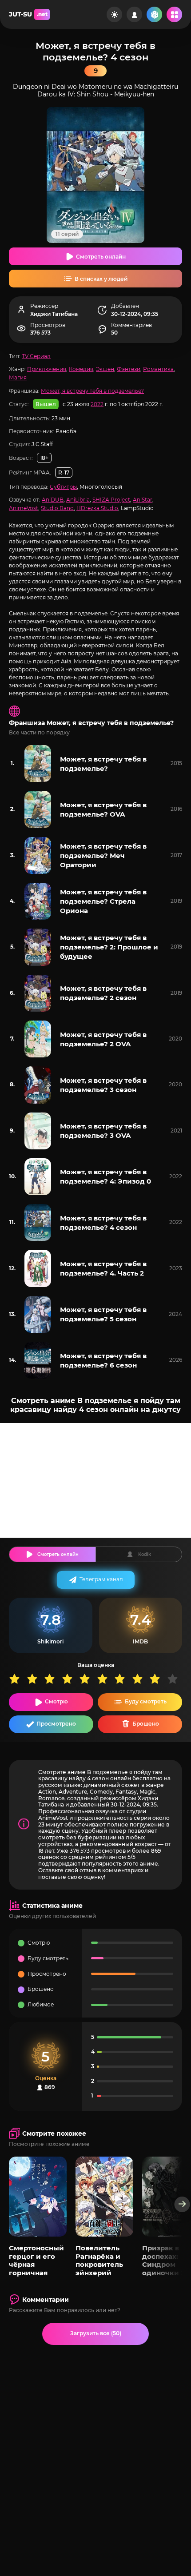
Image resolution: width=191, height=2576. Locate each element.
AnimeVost (24, 508)
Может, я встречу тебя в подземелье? (92, 391)
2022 (97, 404)
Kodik (145, 1554)
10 (176, 1679)
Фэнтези (129, 369)
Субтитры (63, 487)
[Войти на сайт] (134, 14)
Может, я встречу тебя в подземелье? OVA (103, 809)
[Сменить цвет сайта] (114, 14)
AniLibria (78, 500)
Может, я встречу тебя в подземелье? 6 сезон (103, 1360)
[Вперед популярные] (182, 2204)
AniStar (143, 500)
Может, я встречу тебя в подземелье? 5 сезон (103, 1314)
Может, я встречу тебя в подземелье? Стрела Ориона (103, 901)
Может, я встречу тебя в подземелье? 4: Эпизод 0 (105, 1176)
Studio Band (57, 508)
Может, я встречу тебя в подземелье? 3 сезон (103, 1085)
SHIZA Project (111, 500)
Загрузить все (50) (96, 2333)
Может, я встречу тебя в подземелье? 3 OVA (103, 1131)
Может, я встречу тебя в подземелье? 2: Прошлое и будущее (109, 947)
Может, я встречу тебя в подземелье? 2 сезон (103, 993)
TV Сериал (36, 356)
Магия (18, 377)
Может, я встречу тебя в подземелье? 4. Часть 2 (103, 1268)
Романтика (158, 369)
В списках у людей (101, 279)
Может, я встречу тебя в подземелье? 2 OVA (103, 1039)
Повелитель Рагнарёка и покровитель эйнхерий (99, 2260)
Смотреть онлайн (101, 257)
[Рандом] (154, 14)
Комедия (81, 369)
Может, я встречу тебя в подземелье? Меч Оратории (103, 855)
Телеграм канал (101, 1579)
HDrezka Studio (97, 508)
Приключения (47, 369)
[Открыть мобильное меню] (174, 14)
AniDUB (53, 500)
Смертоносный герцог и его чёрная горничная (36, 2260)
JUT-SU (28, 14)
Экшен (105, 369)
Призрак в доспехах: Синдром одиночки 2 (163, 2260)
